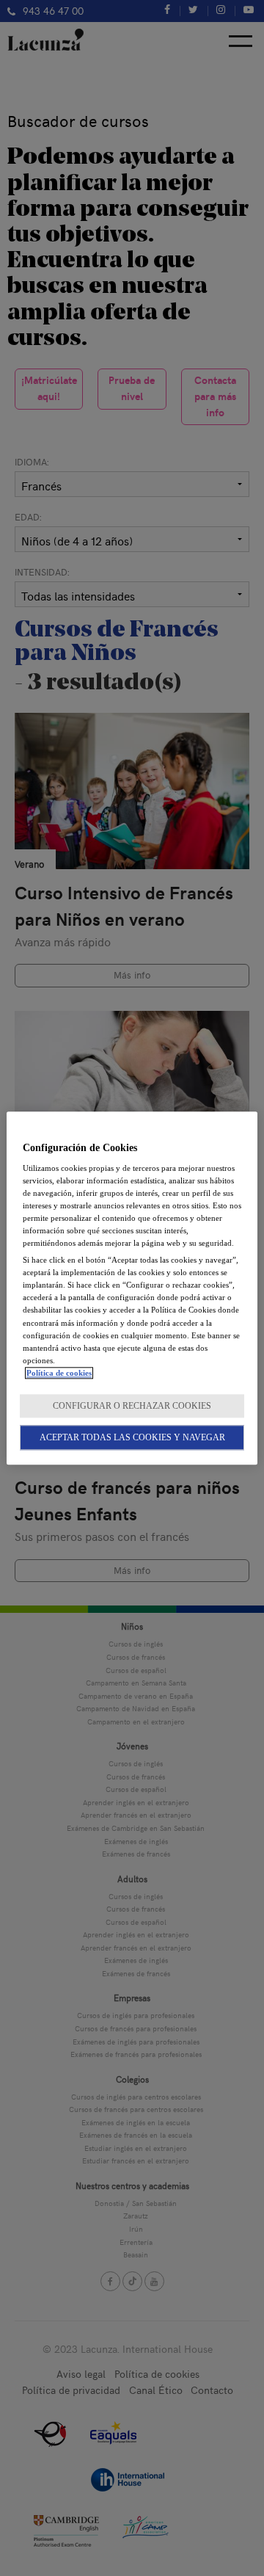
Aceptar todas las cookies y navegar (132, 1437)
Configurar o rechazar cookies (132, 1406)
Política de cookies (59, 1373)
